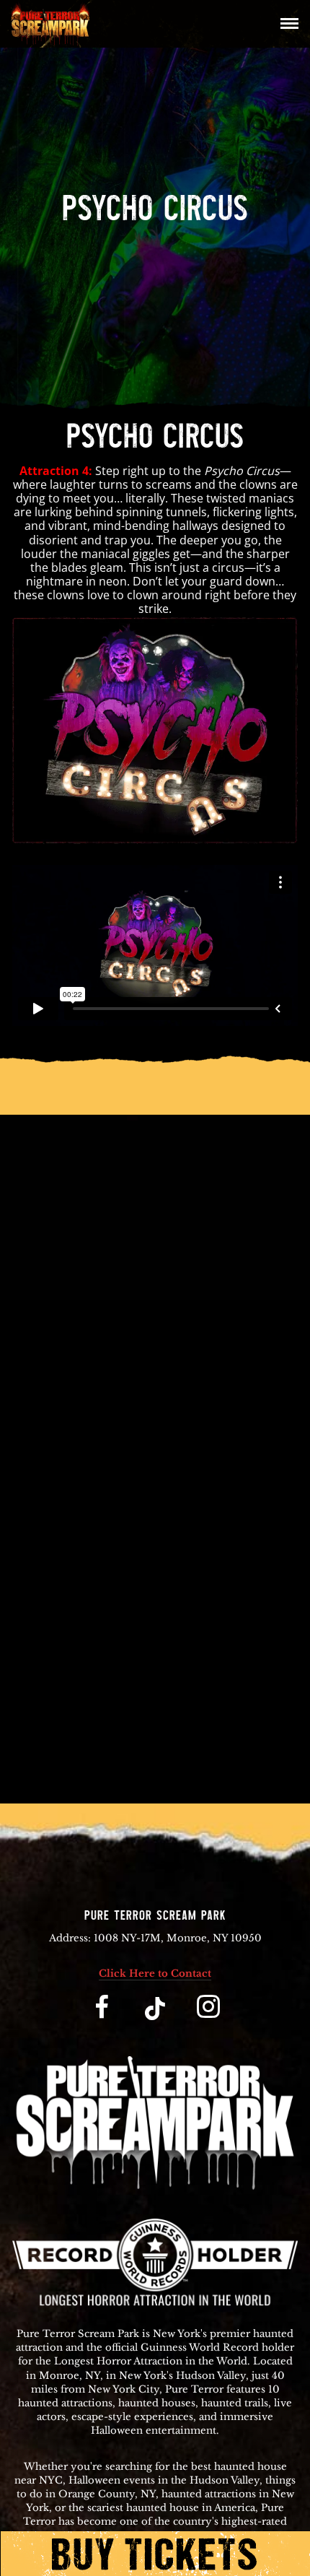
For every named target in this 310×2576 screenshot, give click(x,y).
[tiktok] (155, 2018)
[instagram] (208, 2018)
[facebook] (102, 2018)
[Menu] (286, 22)
